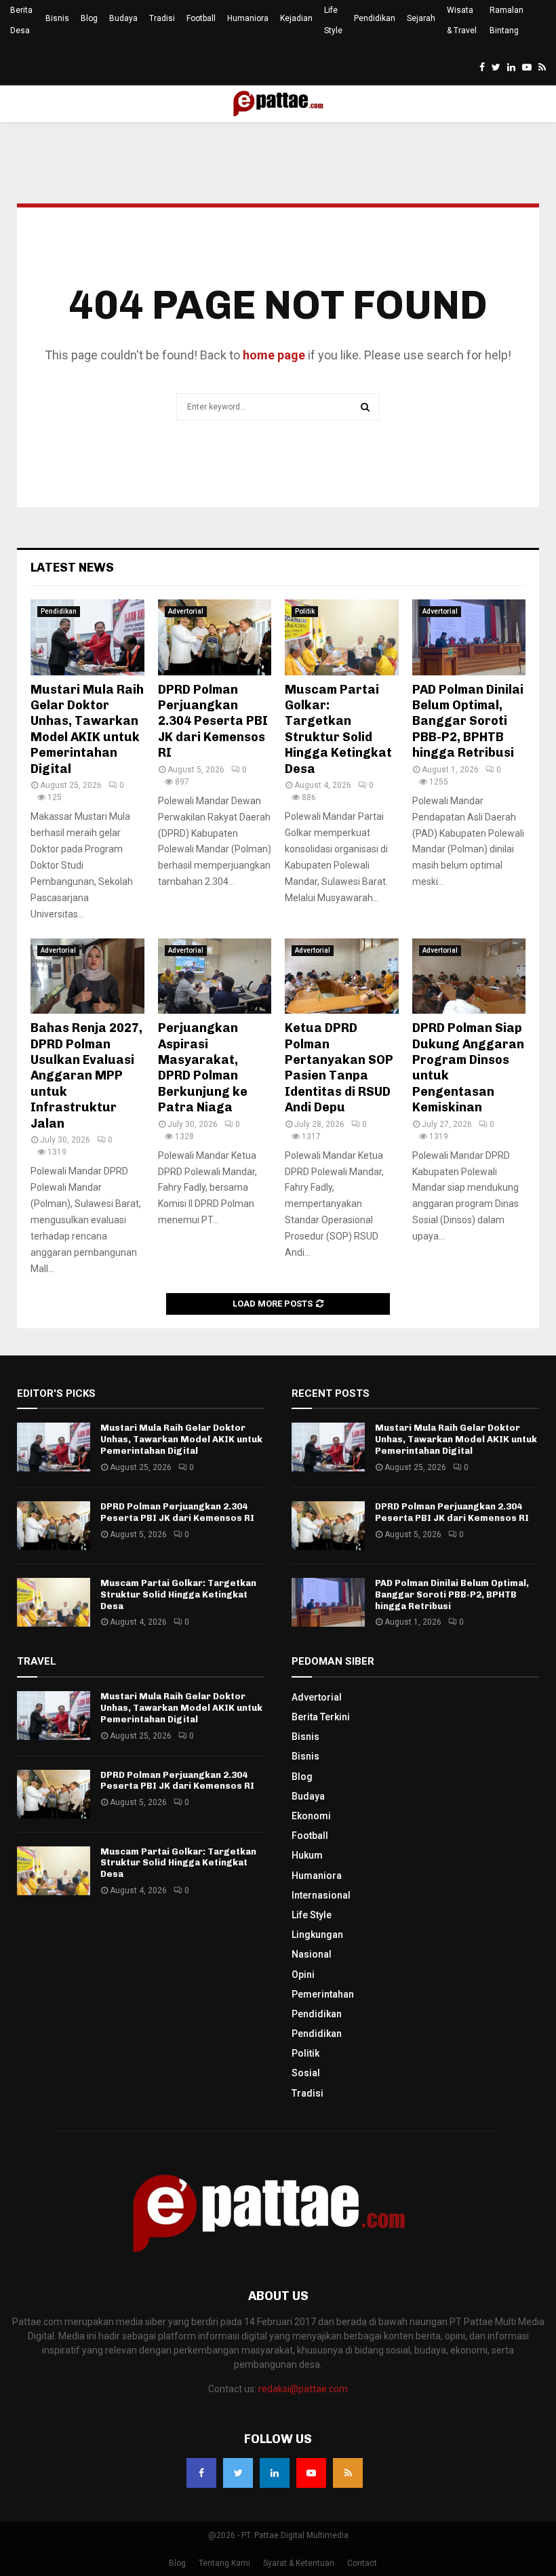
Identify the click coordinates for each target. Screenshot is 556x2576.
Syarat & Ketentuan (299, 2563)
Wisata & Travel (462, 20)
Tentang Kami (224, 2563)
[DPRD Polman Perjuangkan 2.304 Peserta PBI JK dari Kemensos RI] (215, 637)
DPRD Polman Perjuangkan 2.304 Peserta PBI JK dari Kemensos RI (213, 721)
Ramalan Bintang (507, 20)
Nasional (312, 1954)
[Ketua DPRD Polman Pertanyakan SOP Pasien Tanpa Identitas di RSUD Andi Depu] (342, 976)
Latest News (72, 568)
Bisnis (57, 18)
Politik (305, 611)
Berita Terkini (321, 1717)
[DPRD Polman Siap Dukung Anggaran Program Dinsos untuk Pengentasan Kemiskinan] (469, 976)
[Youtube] (311, 2473)
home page (274, 355)
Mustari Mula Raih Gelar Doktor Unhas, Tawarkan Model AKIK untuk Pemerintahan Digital (87, 729)
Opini (303, 1975)
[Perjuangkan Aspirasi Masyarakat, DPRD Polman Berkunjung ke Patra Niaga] (215, 976)
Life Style (333, 20)
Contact (362, 2563)
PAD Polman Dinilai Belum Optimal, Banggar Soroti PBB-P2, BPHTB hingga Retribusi (468, 721)
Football (201, 18)
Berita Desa (21, 20)
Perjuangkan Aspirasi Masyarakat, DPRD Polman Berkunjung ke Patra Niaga (203, 1068)
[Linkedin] (275, 2473)
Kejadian (296, 18)
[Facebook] (201, 2473)
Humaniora (248, 18)
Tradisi (162, 18)
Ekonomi (311, 1816)
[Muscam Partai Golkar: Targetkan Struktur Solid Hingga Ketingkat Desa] (342, 637)
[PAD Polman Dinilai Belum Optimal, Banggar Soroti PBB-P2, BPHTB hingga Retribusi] (469, 637)
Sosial (306, 2073)
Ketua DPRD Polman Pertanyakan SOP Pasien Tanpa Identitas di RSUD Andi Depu (339, 1068)
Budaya (123, 18)
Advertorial (186, 611)
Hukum (307, 1855)
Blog (89, 18)
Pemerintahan (323, 1994)
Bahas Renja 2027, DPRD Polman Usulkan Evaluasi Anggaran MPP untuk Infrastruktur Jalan (86, 1075)
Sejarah (421, 18)
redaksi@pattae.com (303, 2389)
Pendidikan (375, 18)
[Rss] (348, 2473)
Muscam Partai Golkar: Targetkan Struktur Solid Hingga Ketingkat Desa (338, 729)
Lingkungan (317, 1935)
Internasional (321, 1895)
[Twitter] (238, 2473)
